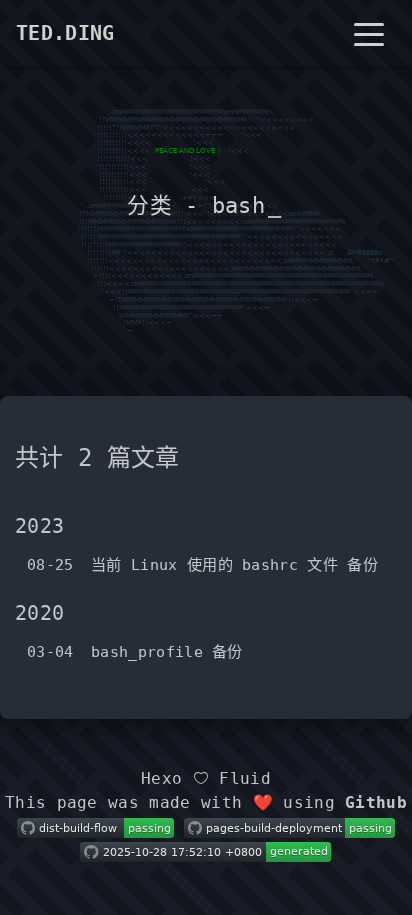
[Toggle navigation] (369, 33)
